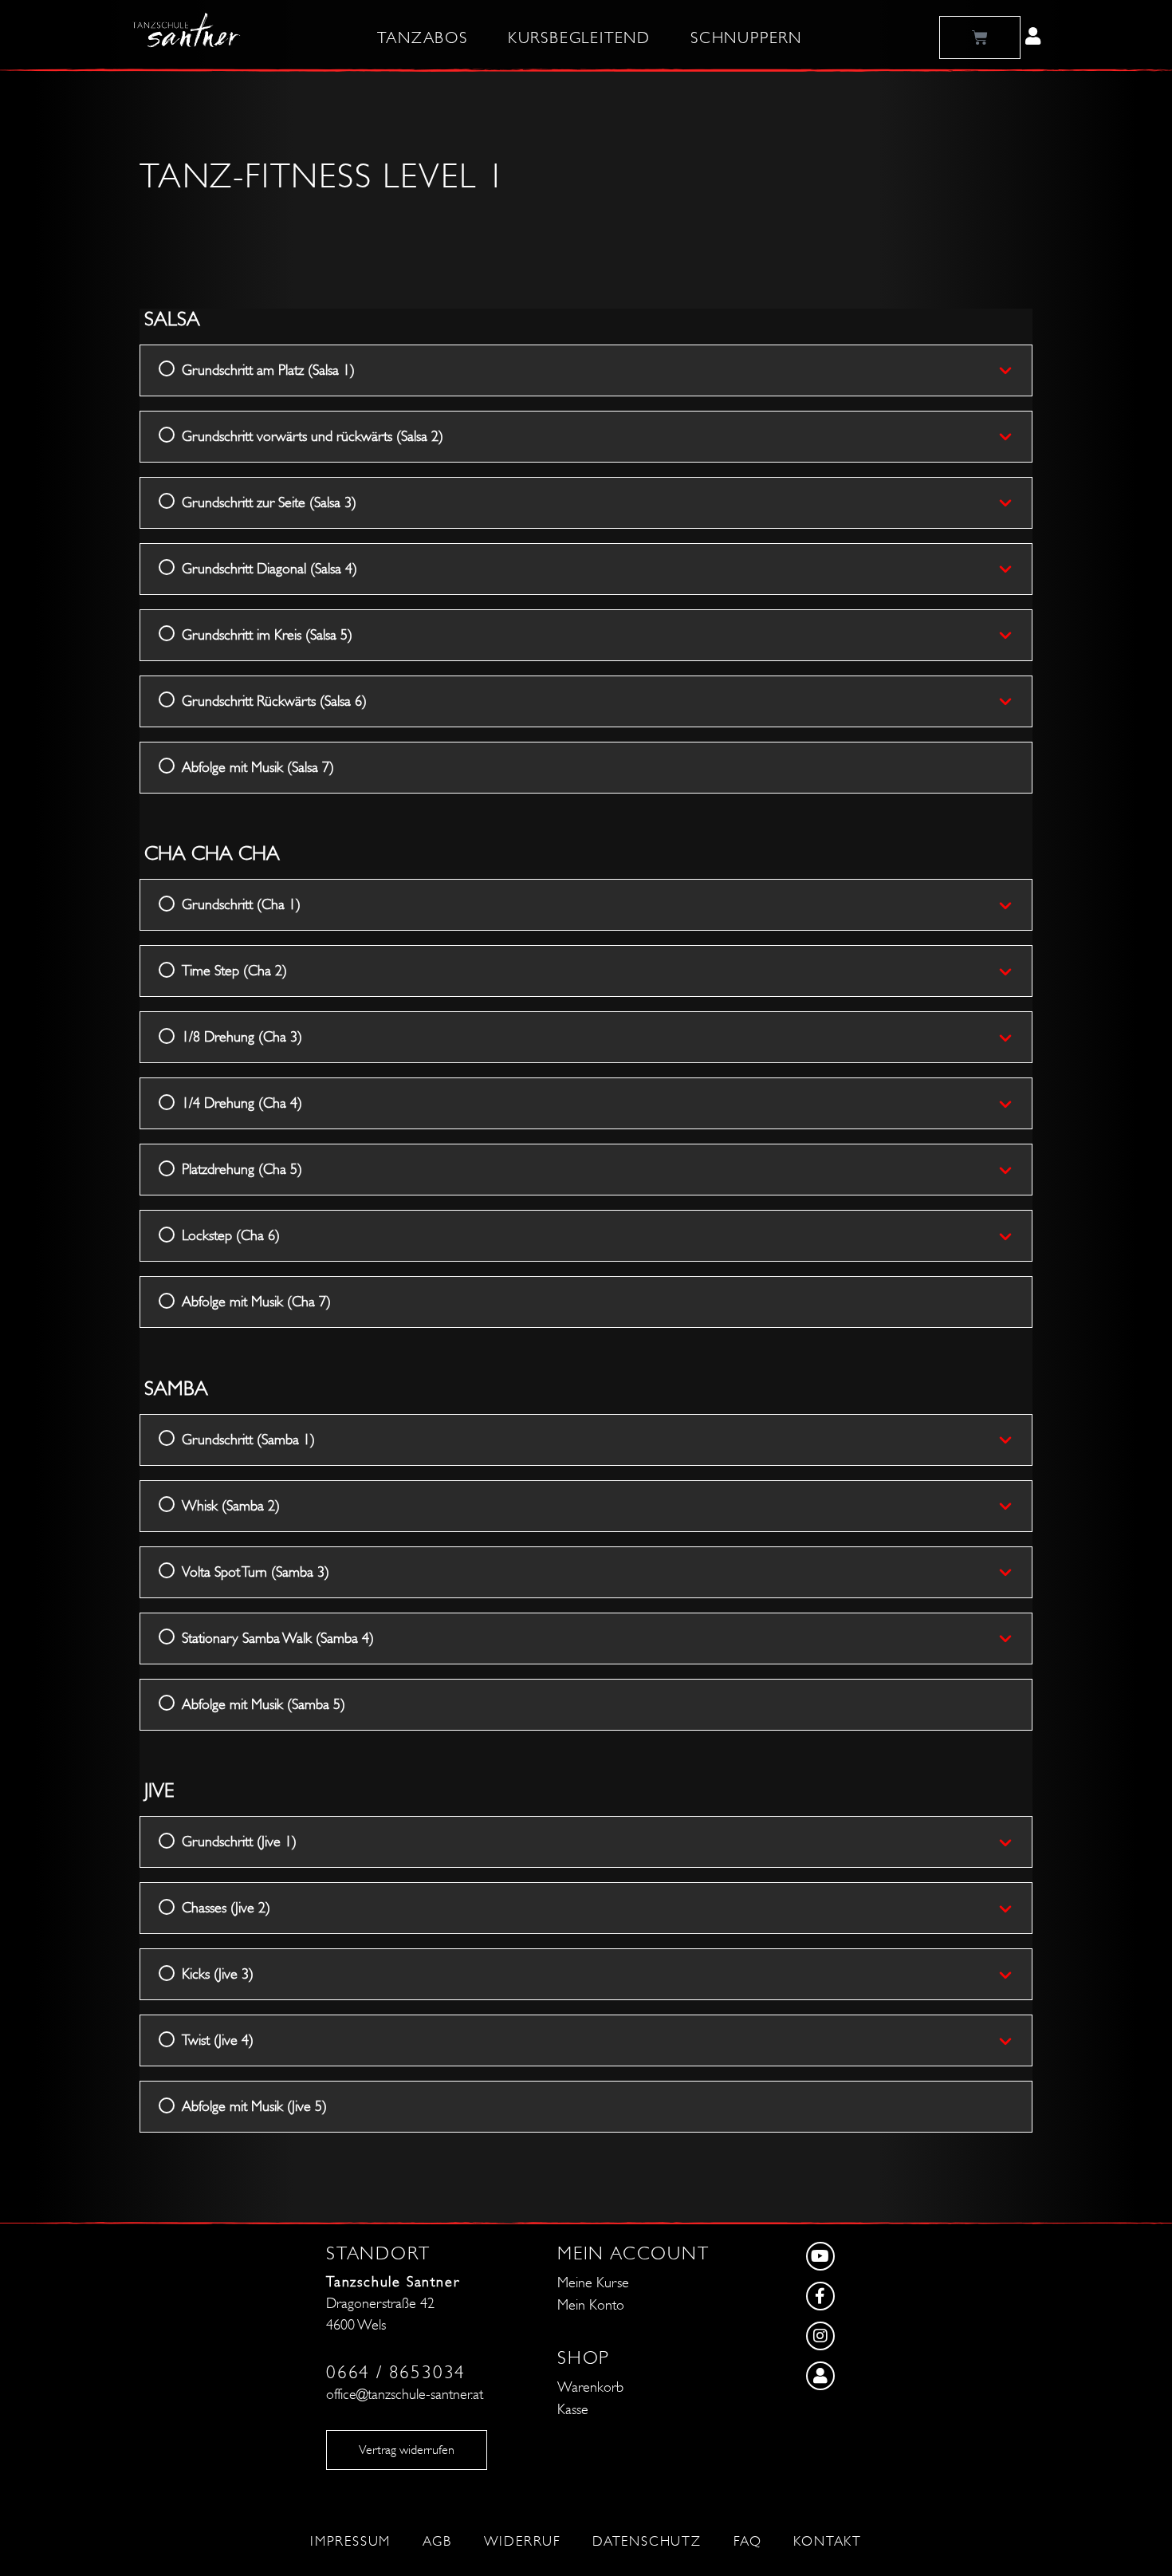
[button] (1033, 36)
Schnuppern (746, 38)
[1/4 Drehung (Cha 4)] (1015, 1104)
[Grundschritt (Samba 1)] (1015, 1440)
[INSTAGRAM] (873, 2340)
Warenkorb (590, 2387)
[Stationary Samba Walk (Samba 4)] (1015, 1638)
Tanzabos (422, 38)
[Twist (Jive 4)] (1015, 2041)
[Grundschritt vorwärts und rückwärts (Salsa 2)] (1015, 436)
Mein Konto (591, 2305)
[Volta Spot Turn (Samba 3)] (1015, 1572)
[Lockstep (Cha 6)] (1015, 1236)
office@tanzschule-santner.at (405, 2395)
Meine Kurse (593, 2283)
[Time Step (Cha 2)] (1015, 971)
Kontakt (828, 2542)
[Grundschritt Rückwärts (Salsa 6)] (1015, 701)
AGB (437, 2542)
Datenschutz (647, 2542)
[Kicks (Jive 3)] (1015, 1975)
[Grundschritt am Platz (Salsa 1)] (1015, 370)
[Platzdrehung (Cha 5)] (1015, 1170)
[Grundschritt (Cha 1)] (1015, 905)
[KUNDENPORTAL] (873, 2380)
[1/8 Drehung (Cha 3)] (1015, 1038)
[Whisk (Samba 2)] (1015, 1506)
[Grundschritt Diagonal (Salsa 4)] (1015, 569)
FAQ (747, 2542)
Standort (378, 2253)
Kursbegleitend (579, 38)
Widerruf (522, 2542)
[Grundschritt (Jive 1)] (1015, 1842)
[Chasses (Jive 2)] (1015, 1908)
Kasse (573, 2410)
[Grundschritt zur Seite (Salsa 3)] (1015, 502)
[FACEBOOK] (873, 2300)
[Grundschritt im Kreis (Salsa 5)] (1015, 635)
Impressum (350, 2542)
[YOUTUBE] (873, 2260)
